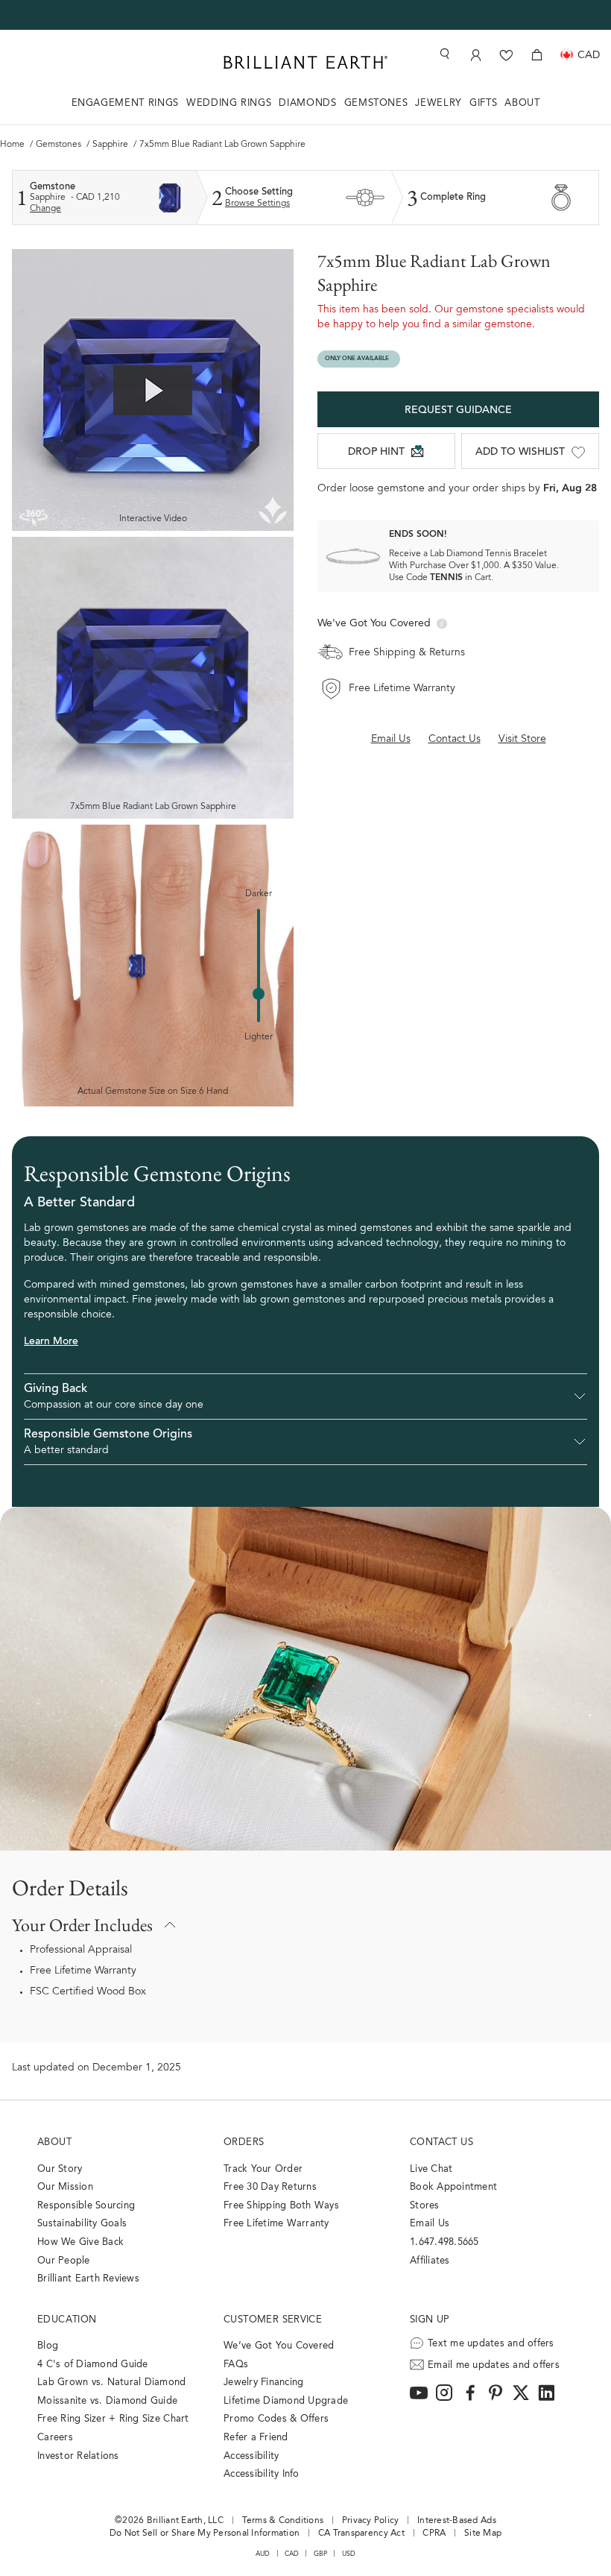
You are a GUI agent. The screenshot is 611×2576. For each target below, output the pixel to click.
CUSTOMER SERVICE (273, 2320)
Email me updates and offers (494, 2365)
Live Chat (431, 2169)
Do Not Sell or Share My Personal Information (205, 2534)
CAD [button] (292, 2554)
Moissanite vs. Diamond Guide (107, 2401)
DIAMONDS (307, 103)
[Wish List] (506, 55)
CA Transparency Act (361, 2534)
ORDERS (244, 2142)
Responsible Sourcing (86, 2206)
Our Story (60, 2169)
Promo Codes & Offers (276, 2419)
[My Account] (476, 55)
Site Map (483, 2534)
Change (45, 209)
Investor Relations (78, 2456)
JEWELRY (439, 103)
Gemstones (60, 145)
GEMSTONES (376, 103)
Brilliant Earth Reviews (88, 2279)
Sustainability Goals (82, 2224)
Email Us (430, 2224)
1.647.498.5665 (444, 2242)
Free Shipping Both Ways (281, 2206)
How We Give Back (80, 2242)
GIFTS (483, 103)
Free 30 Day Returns (270, 2187)
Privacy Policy (371, 2521)
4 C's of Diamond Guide (93, 2365)
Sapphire (111, 145)
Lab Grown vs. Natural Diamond (112, 2383)
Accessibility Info (262, 2474)
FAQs (236, 2365)
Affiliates (430, 2261)
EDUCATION (67, 2320)
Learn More (51, 1342)
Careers (55, 2438)
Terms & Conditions (283, 2521)
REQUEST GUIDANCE (458, 411)
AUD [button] (263, 2554)
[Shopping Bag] (537, 55)
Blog (48, 2346)
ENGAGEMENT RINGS (125, 103)
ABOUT (522, 103)
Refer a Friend (256, 2438)
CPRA (434, 2534)
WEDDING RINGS (229, 103)
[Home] (305, 62)
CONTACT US (441, 2142)
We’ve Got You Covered (279, 2346)
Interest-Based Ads (457, 2521)
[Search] (443, 54)
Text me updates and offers (491, 2344)
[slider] (259, 994)
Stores (425, 2206)
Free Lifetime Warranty (83, 1971)
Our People (64, 2261)
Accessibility (251, 2456)
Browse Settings (257, 204)
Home (13, 145)
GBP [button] (321, 2554)
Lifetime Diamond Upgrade (286, 2401)
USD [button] (349, 2554)
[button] (305, 1396)
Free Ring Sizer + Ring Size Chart (113, 2419)
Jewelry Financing (263, 2383)
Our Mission (65, 2187)
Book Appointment (453, 2187)
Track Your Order (263, 2169)
